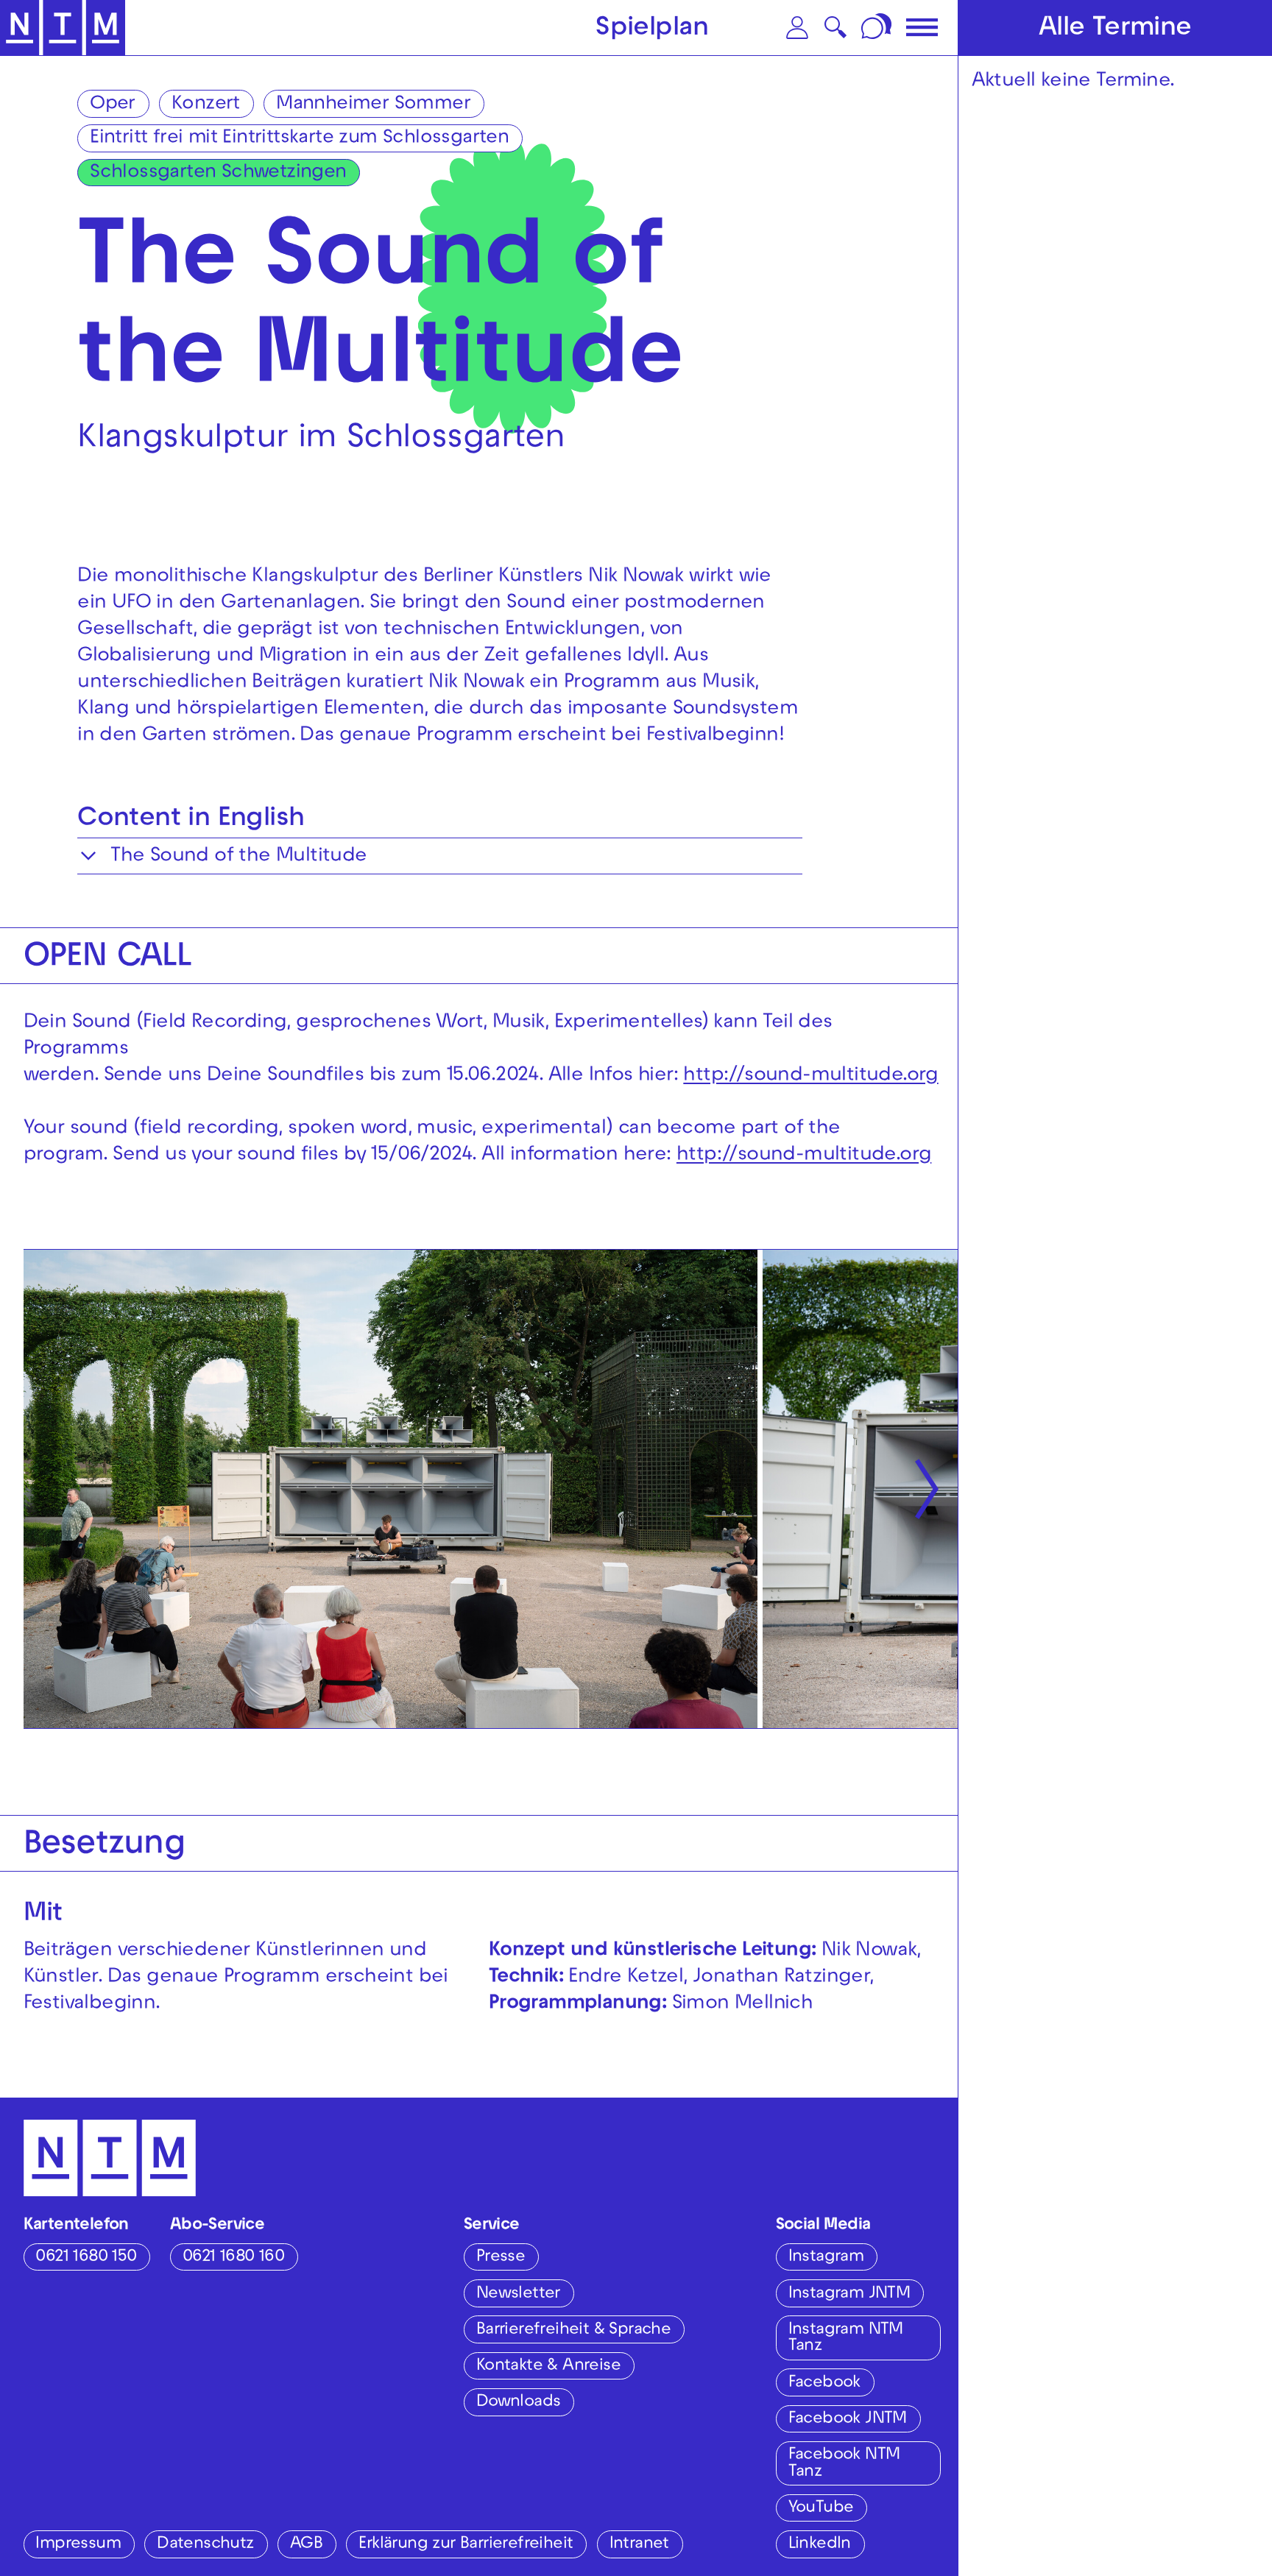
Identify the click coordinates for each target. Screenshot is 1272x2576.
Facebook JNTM (848, 2420)
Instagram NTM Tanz (846, 2339)
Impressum (78, 2545)
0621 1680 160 (233, 2258)
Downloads (519, 2403)
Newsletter (518, 2294)
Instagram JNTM (849, 2294)
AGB (306, 2545)
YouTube (821, 2509)
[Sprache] (878, 28)
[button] (797, 28)
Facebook (824, 2384)
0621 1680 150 (86, 2258)
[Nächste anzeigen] (927, 1489)
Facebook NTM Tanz (844, 2464)
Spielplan (652, 29)
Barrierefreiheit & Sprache (573, 2331)
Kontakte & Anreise (548, 2367)
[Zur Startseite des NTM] (63, 28)
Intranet (639, 2545)
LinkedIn (820, 2545)
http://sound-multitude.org (810, 1076)
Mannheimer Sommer (373, 105)
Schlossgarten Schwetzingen (218, 173)
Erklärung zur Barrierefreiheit (466, 2545)
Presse (501, 2258)
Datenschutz (205, 2545)
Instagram (826, 2258)
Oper (113, 105)
